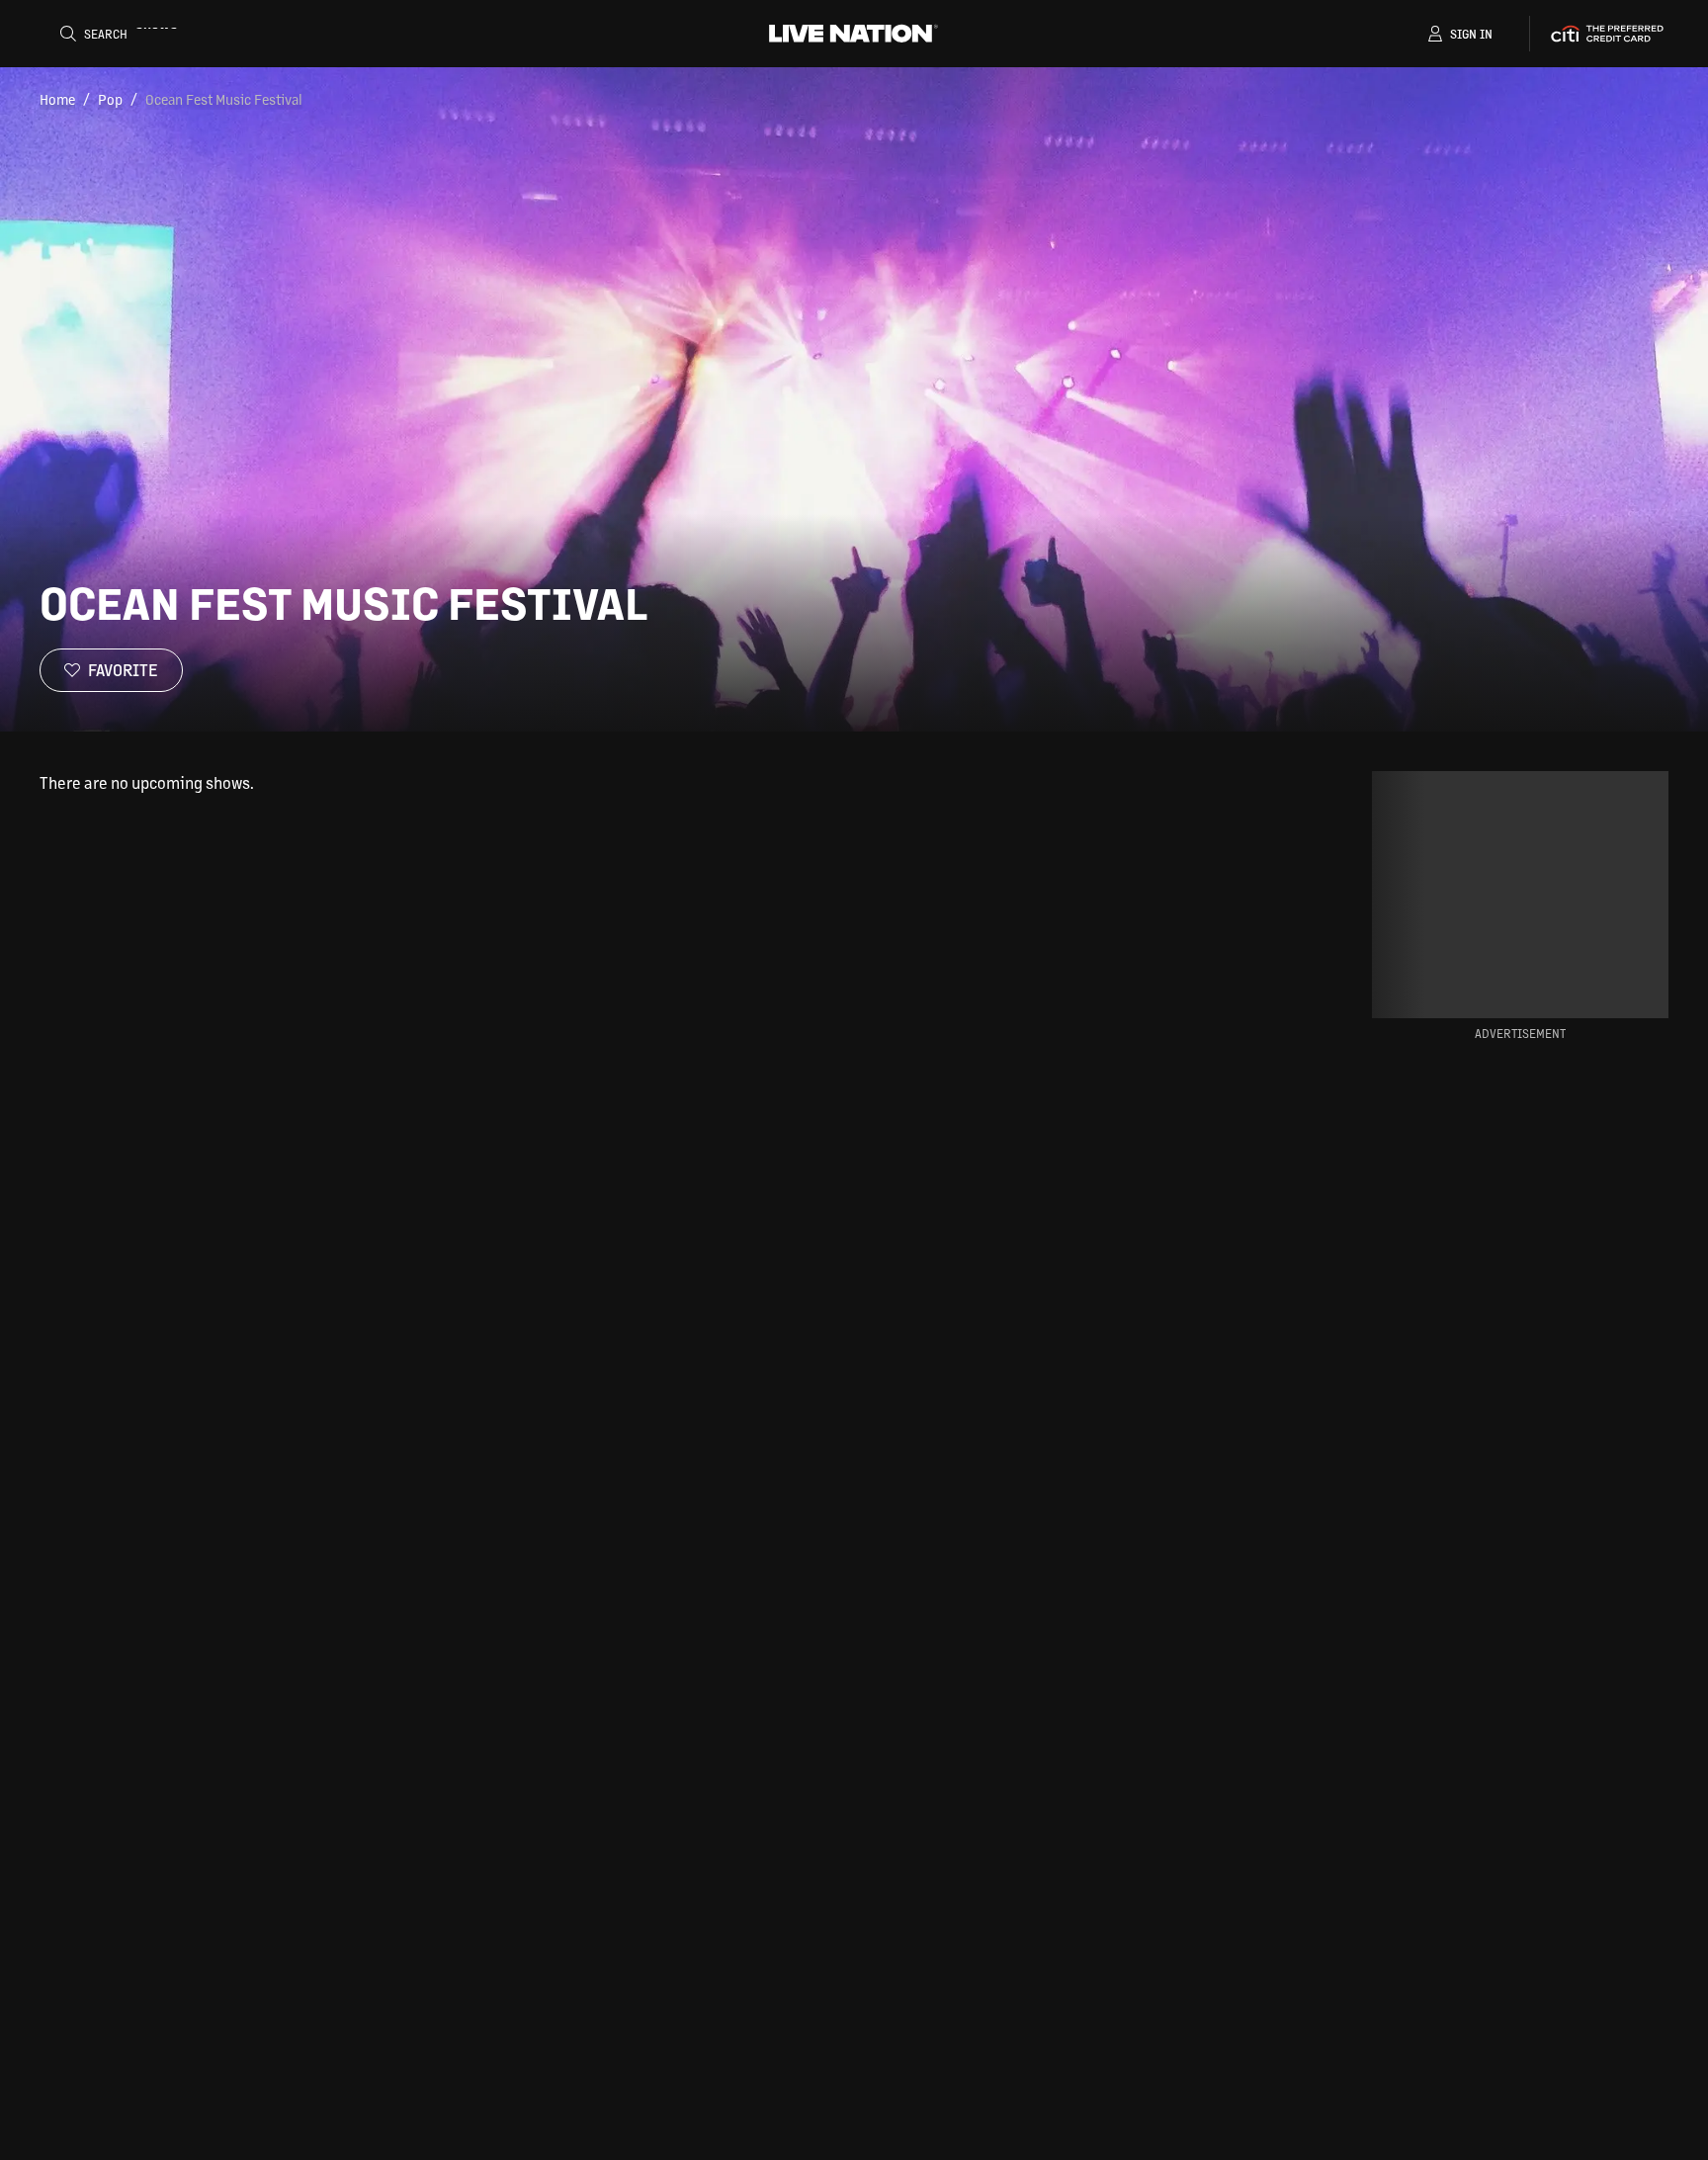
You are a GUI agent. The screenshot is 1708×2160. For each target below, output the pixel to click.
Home (57, 99)
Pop (110, 99)
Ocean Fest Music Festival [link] (224, 99)
